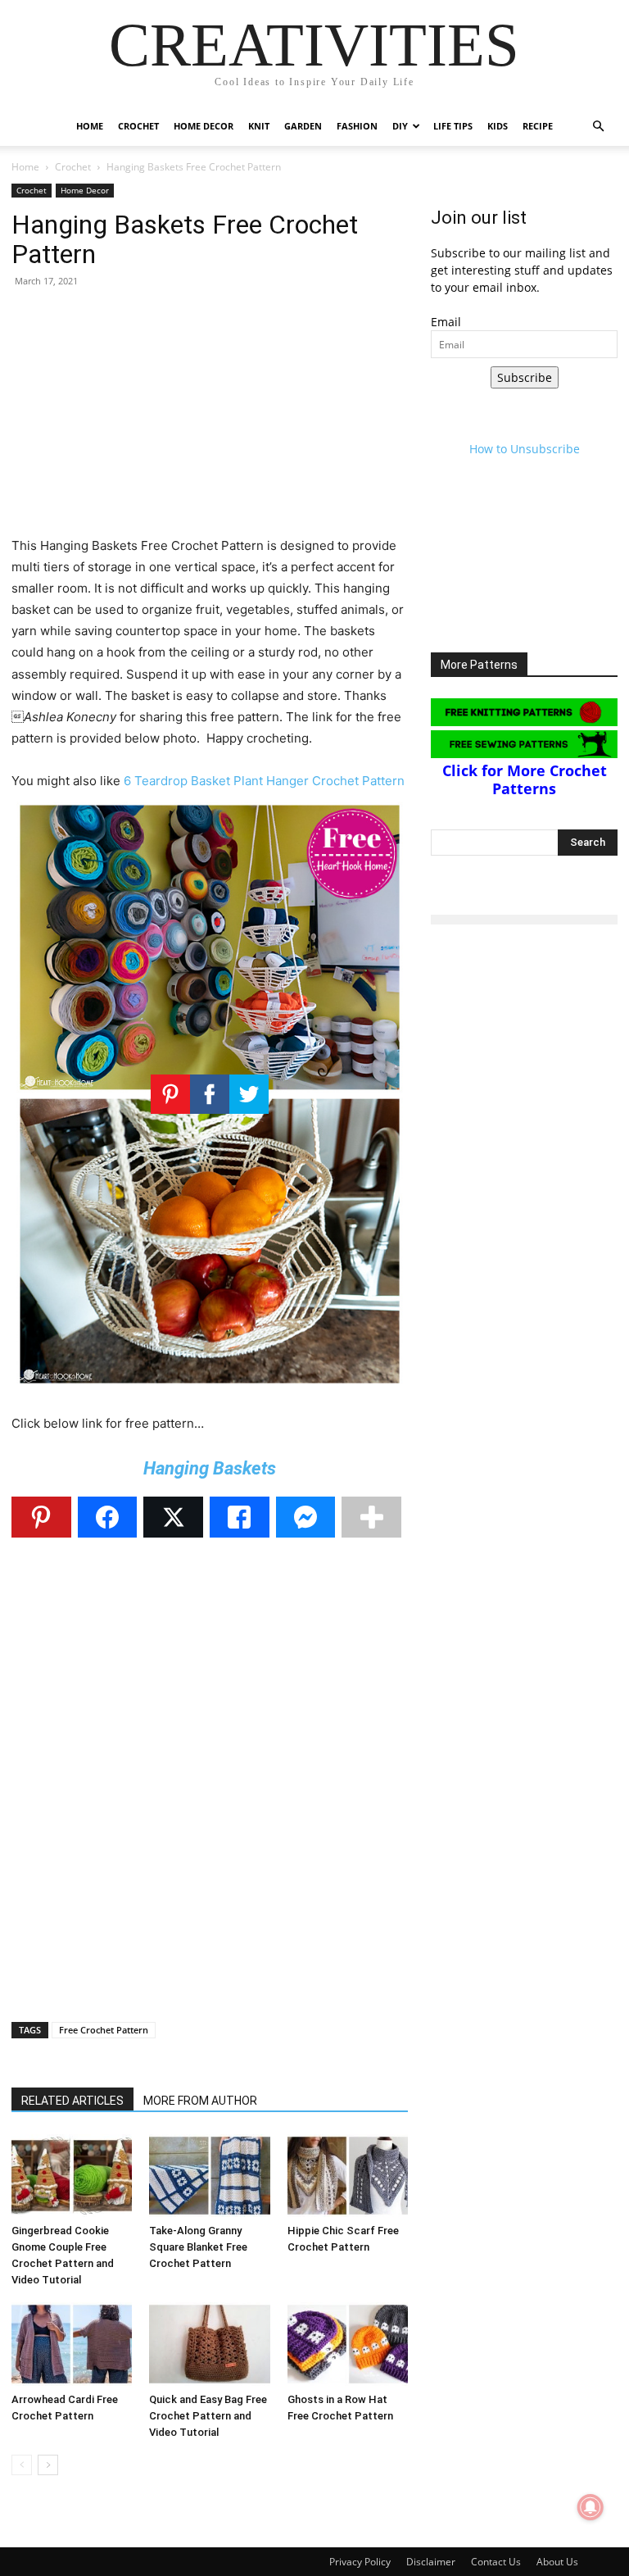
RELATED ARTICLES (72, 2101)
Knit (259, 126)
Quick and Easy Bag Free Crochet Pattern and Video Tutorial (208, 2416)
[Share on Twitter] (173, 1517)
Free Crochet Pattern (104, 2030)
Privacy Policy (360, 2562)
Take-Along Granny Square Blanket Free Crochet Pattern (198, 2247)
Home (90, 126)
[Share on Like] (240, 1517)
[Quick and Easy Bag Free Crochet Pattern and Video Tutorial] (209, 2344)
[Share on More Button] (371, 1517)
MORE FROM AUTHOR (200, 2101)
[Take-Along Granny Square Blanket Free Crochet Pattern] (209, 2176)
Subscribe (525, 377)
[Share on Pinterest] (41, 1517)
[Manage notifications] (591, 2507)
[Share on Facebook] (108, 1517)
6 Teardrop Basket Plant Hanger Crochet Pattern (264, 781)
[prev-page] (22, 2465)
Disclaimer (431, 2562)
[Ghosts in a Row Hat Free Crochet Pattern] (348, 2344)
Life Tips (453, 126)
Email (446, 322)
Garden (303, 126)
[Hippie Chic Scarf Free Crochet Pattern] (348, 2176)
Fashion (357, 126)
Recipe (538, 126)
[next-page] (48, 2465)
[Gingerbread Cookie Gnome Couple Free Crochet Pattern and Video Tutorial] (72, 2176)
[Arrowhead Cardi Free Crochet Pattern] (72, 2344)
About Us (557, 2562)
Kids (498, 126)
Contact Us (496, 2562)
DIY (400, 126)
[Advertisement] (210, 420)
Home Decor (204, 126)
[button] (598, 127)
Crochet (138, 126)
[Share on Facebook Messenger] (306, 1517)
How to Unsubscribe (525, 449)
